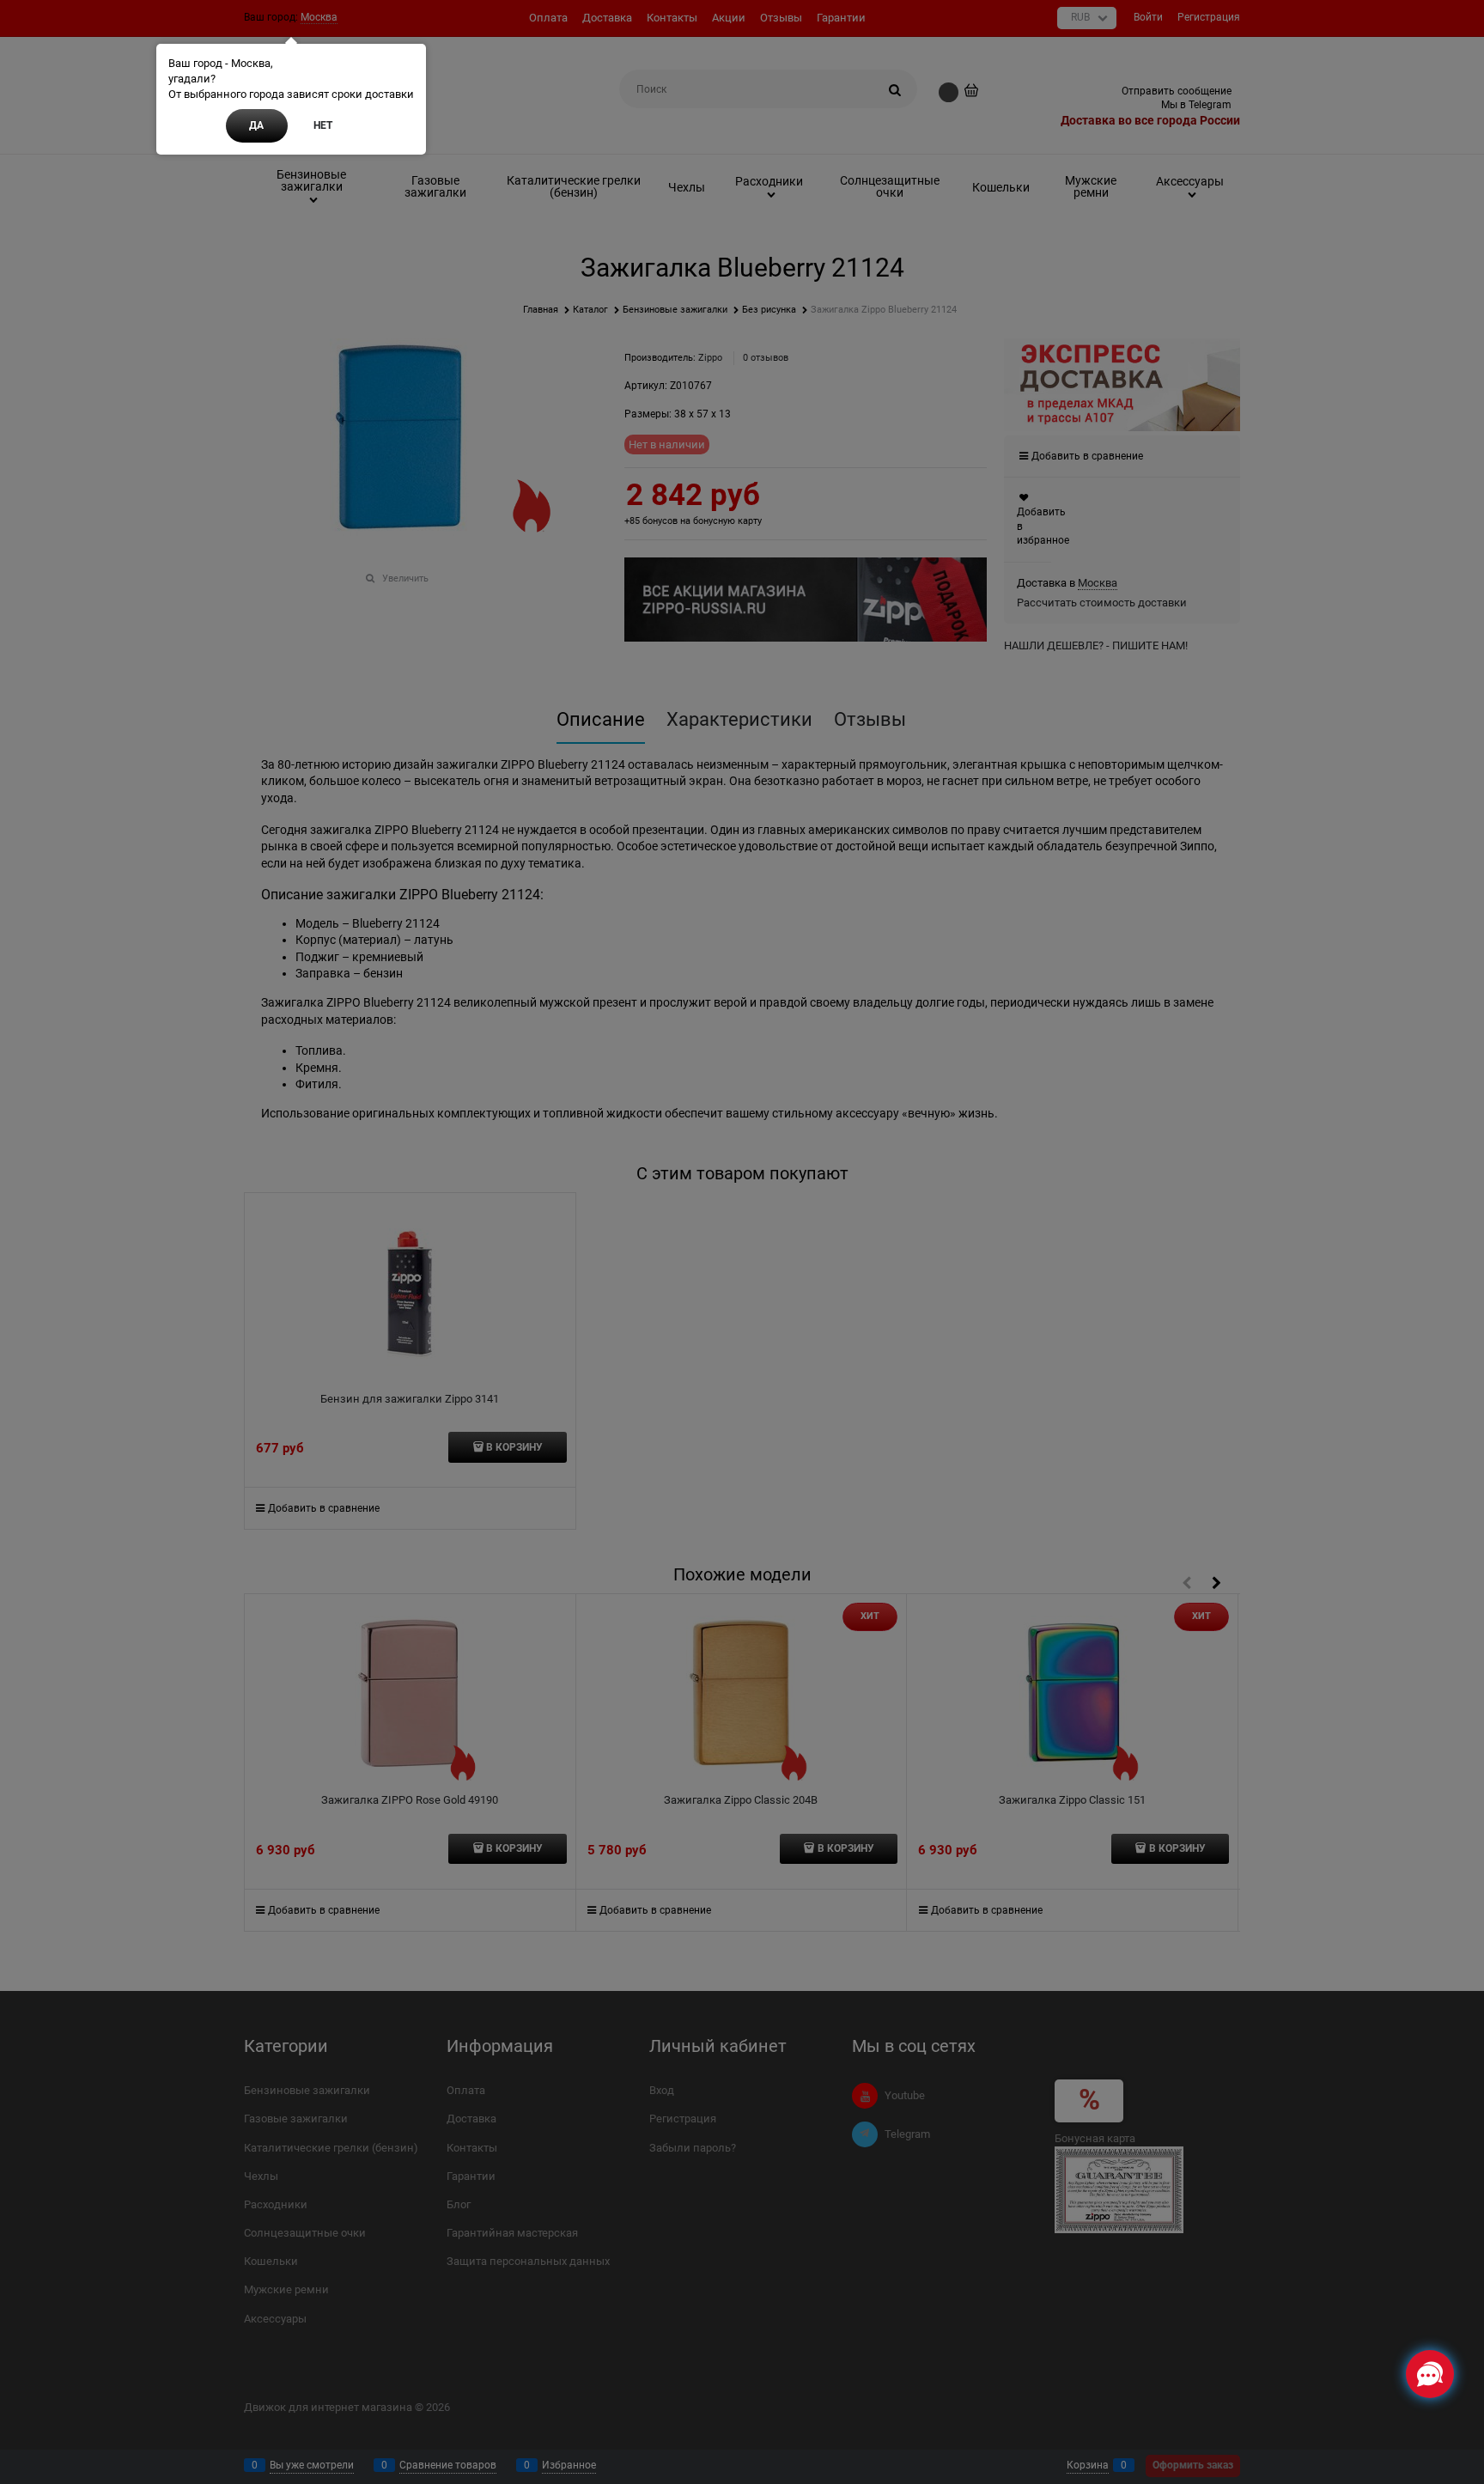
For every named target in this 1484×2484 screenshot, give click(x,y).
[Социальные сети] (1430, 2374)
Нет (323, 125)
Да (256, 125)
